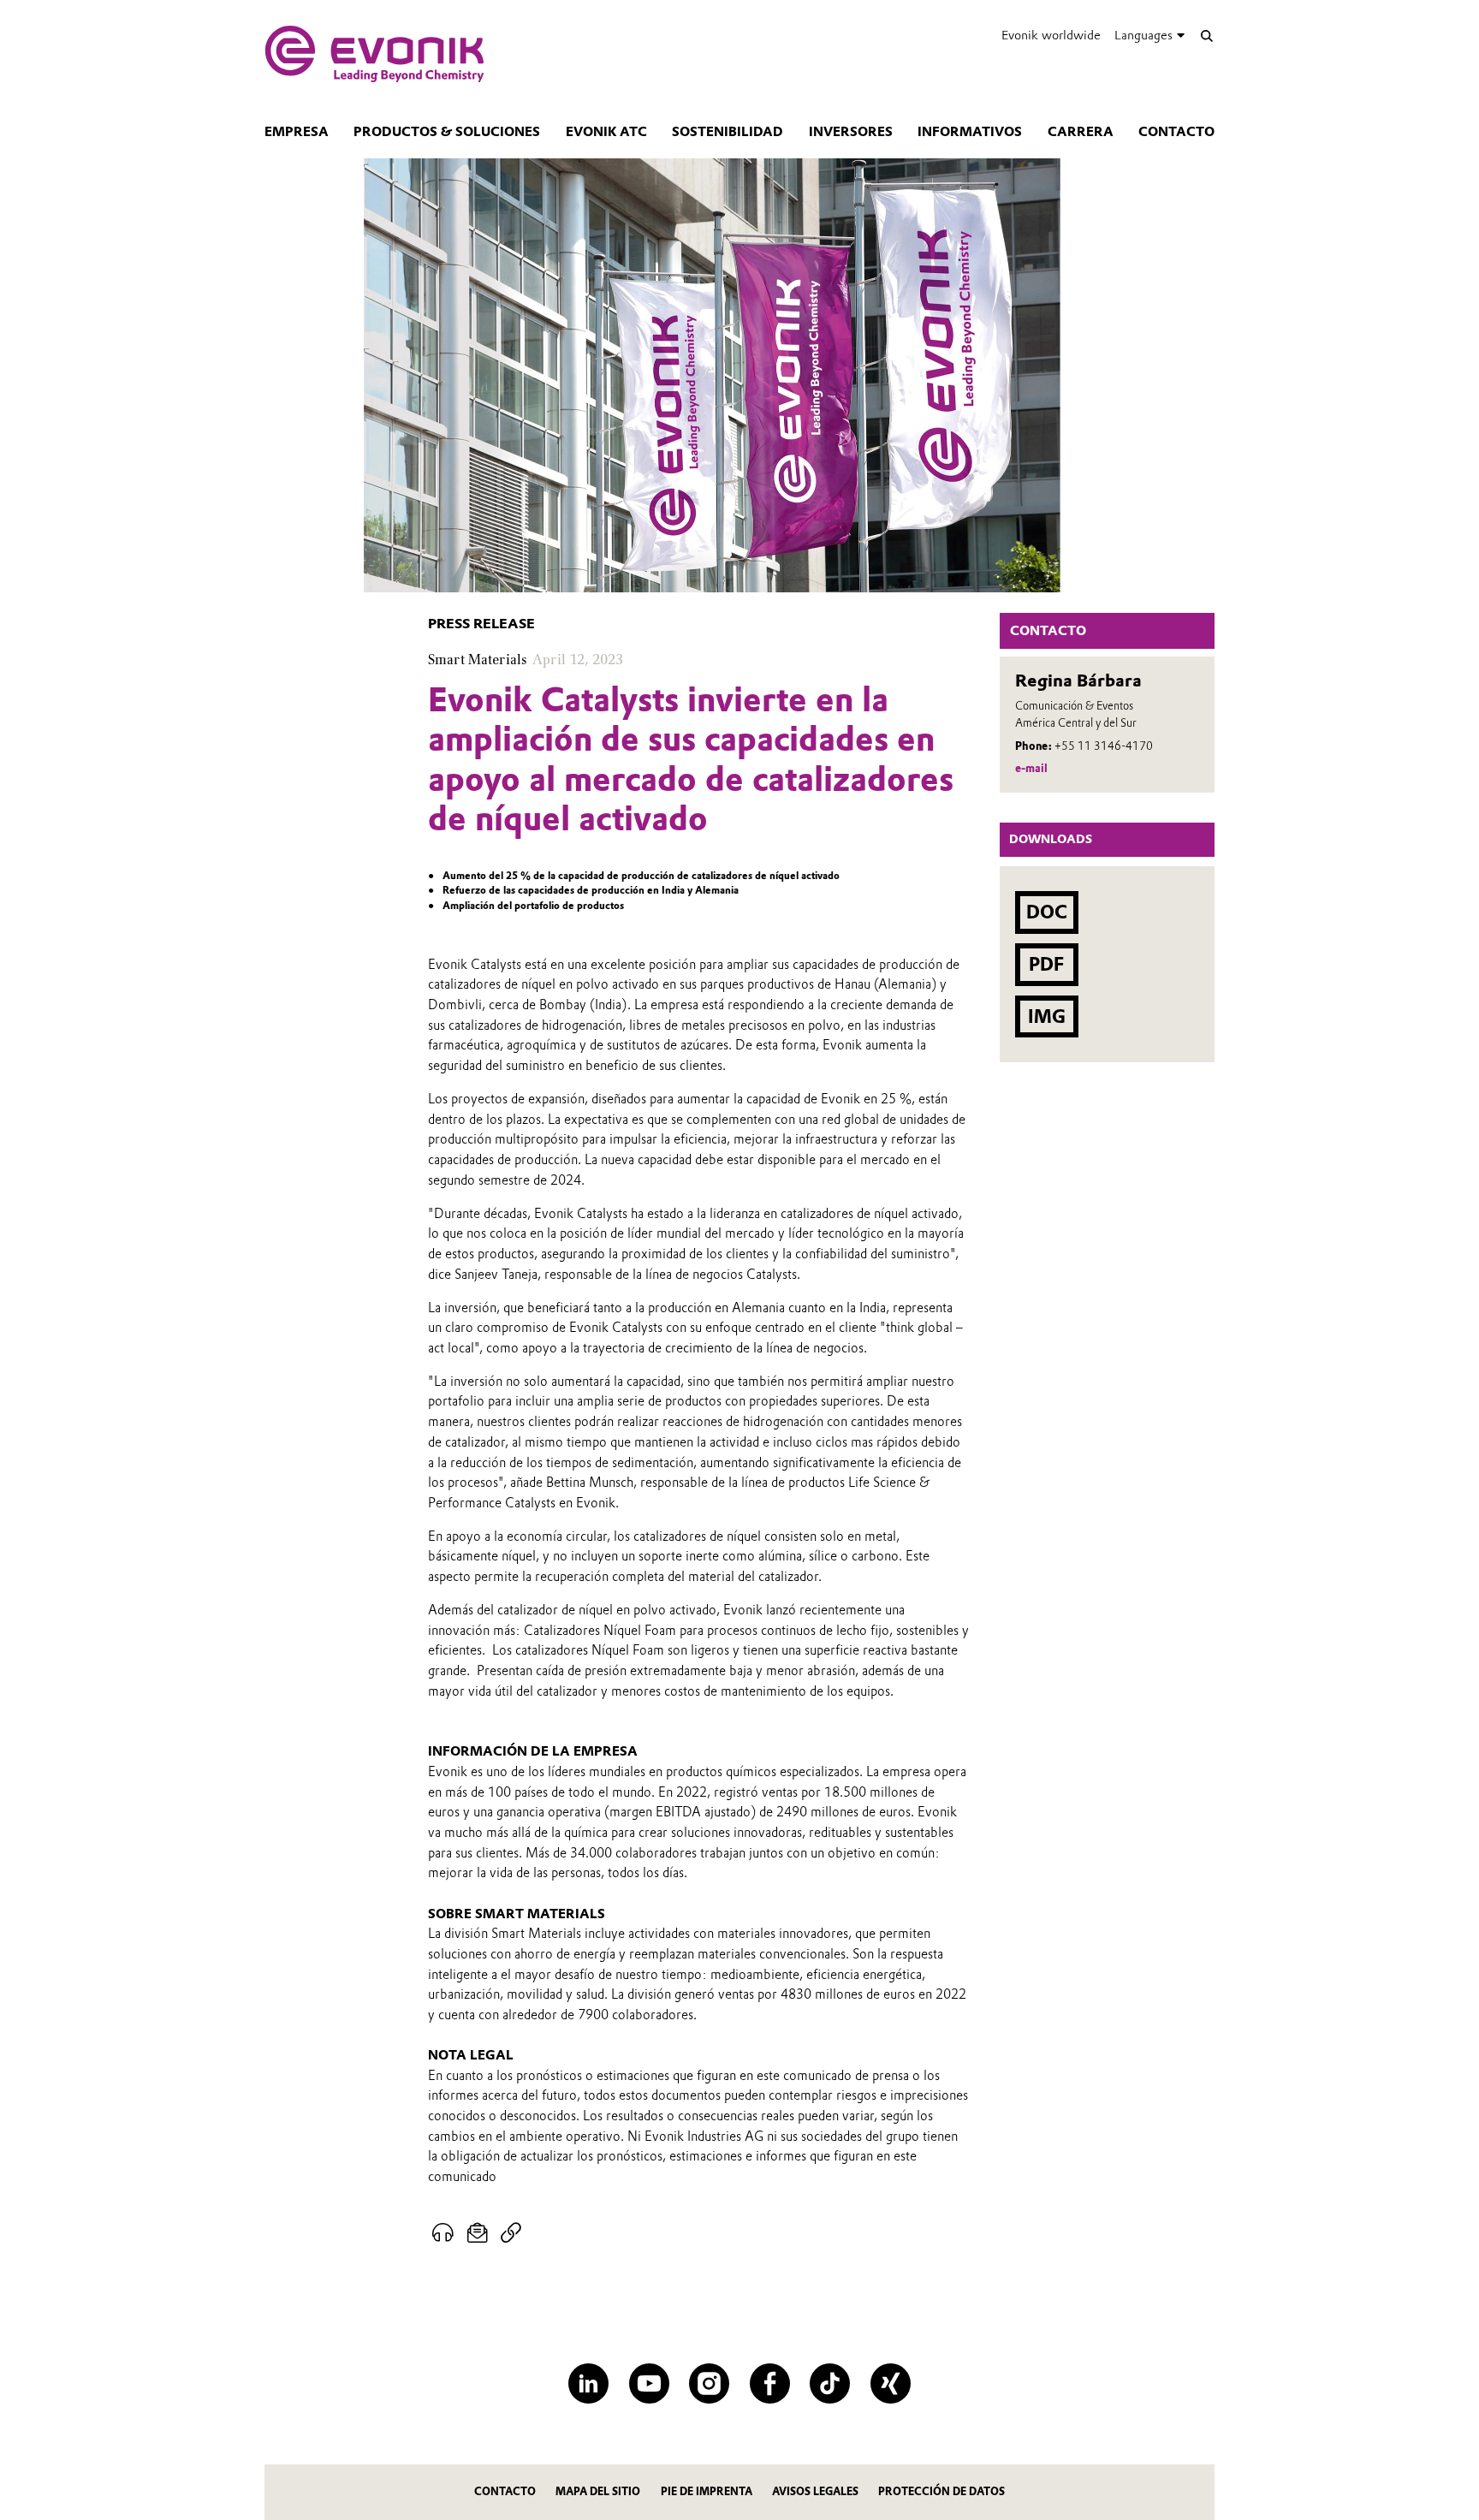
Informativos (970, 132)
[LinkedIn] (588, 2383)
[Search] (1206, 36)
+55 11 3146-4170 (1104, 746)
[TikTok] (830, 2383)
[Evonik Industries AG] (374, 54)
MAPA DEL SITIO (598, 2491)
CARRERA (1081, 132)
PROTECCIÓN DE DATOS (941, 2491)
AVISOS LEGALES (815, 2491)
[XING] (891, 2383)
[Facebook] (770, 2383)
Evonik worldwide (1051, 35)
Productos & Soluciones (447, 132)
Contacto (1176, 132)
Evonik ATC (606, 132)
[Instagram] (709, 2383)
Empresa (297, 132)
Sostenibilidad (728, 132)
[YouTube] (649, 2383)
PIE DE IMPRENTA (707, 2491)
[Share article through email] (478, 2233)
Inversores (851, 132)
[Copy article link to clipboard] (511, 2233)
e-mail (1031, 768)
